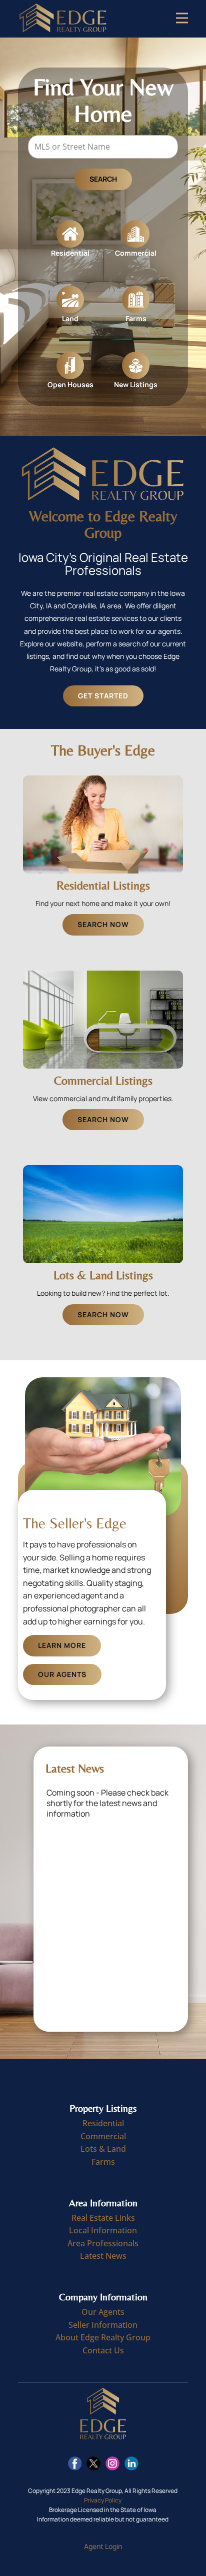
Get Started (103, 696)
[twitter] (93, 2463)
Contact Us (103, 2350)
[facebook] (75, 2463)
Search (103, 179)
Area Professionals (103, 2243)
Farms (103, 2162)
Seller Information (103, 2325)
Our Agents (62, 1674)
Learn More (62, 1645)
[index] (103, 2414)
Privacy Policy (103, 2500)
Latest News (103, 2256)
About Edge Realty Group (103, 2337)
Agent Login (103, 2546)
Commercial (103, 2136)
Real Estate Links (103, 2218)
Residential (103, 2123)
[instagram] (112, 2463)
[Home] (63, 19)
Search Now (103, 924)
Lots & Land (103, 2149)
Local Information (103, 2230)
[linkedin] (131, 2463)
